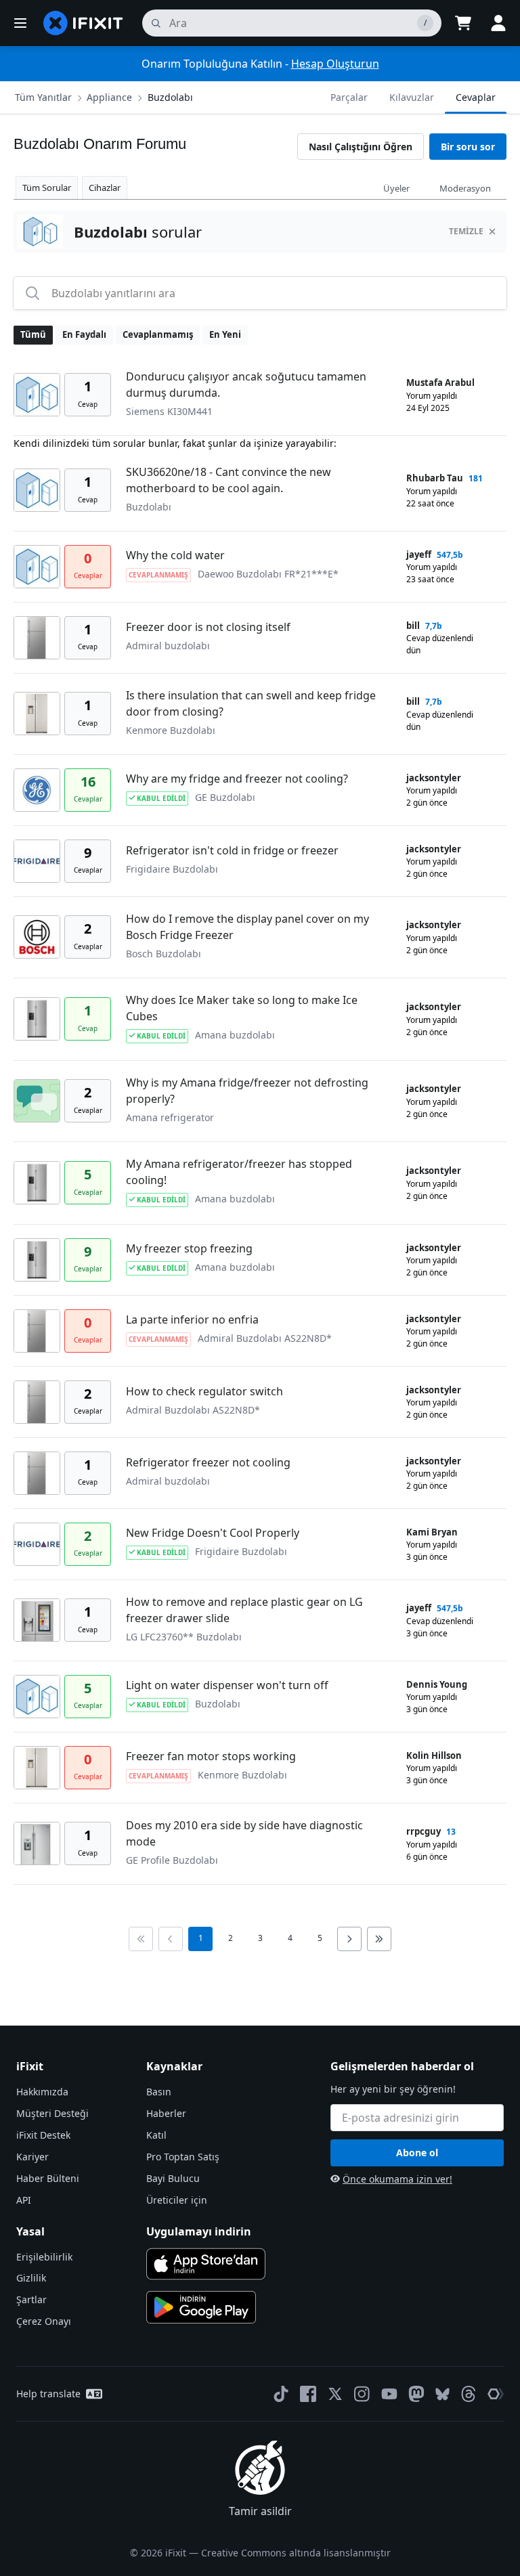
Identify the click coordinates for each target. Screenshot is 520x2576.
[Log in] (498, 23)
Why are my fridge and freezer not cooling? (237, 779)
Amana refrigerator (170, 1117)
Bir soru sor (468, 147)
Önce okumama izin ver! (397, 2179)
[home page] (83, 23)
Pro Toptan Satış (183, 2157)
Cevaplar (476, 97)
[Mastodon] (416, 2394)
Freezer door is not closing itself (208, 627)
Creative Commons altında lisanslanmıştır (296, 2553)
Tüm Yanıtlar (43, 97)
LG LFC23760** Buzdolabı (184, 1637)
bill (413, 626)
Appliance (109, 97)
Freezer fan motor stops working (211, 1756)
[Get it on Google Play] (201, 2307)
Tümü (33, 334)
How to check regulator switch (204, 1391)
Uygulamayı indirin (199, 2231)
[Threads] (469, 2394)
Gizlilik (31, 2278)
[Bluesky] (442, 2394)
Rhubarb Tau (435, 478)
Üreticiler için (177, 2200)
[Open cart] (463, 23)
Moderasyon (465, 188)
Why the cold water (175, 555)
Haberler (166, 2113)
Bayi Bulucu (173, 2178)
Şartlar (31, 2299)
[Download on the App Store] (206, 2264)
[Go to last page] (379, 1939)
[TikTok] (281, 2394)
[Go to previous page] (171, 1939)
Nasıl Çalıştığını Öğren (361, 147)
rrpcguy (424, 1831)
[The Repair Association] (496, 2394)
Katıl (156, 2135)
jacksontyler (434, 778)
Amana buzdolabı (235, 1035)
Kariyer (32, 2157)
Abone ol (417, 2153)
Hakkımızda (42, 2092)
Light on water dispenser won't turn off (227, 1685)
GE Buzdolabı (225, 797)
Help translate (48, 2394)
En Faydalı (84, 334)
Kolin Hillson (434, 1755)
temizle (466, 231)
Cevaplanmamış (158, 334)
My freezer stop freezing (189, 1248)
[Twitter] (335, 2394)
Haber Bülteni (48, 2178)
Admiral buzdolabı (168, 646)
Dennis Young (437, 1684)
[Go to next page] (349, 1939)
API (24, 2200)
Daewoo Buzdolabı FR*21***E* (268, 574)
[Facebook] (308, 2394)
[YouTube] (389, 2394)
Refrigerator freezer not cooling (208, 1462)
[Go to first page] (141, 1939)
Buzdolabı (170, 97)
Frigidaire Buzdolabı (172, 869)
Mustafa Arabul (440, 383)
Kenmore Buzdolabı (171, 730)
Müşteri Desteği (52, 2113)
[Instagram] (362, 2394)
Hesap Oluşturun (335, 64)
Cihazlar (105, 188)
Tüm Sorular (47, 188)
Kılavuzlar (412, 97)
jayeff (419, 554)
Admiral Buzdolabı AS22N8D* (265, 1338)
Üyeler (396, 188)
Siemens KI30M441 (169, 411)
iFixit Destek (43, 2135)
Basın (159, 2092)
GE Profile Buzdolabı (172, 1860)
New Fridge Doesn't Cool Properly (213, 1533)
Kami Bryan (432, 1532)
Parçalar (349, 97)
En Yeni (225, 334)
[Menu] (20, 23)
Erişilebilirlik (44, 2257)
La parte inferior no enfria (192, 1319)
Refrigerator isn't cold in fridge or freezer (232, 850)
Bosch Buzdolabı (164, 954)
